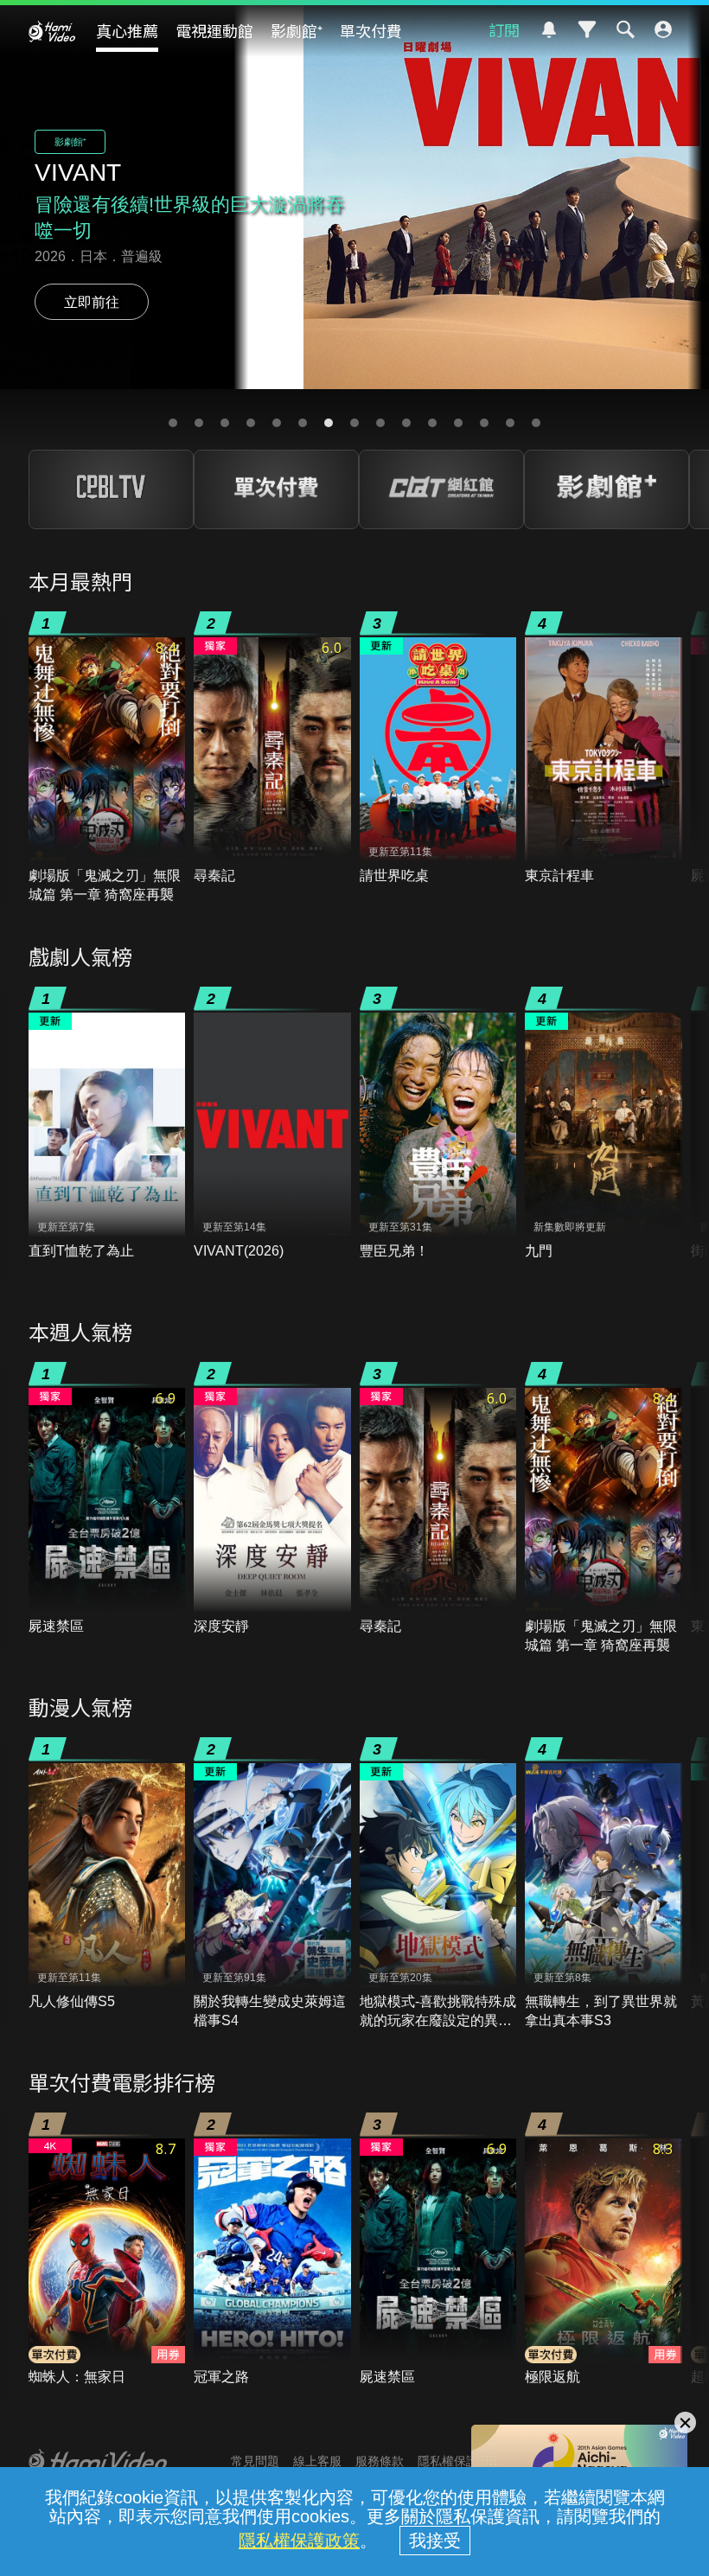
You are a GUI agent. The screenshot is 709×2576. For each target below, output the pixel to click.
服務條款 (380, 2461)
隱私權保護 (448, 2461)
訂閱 (504, 29)
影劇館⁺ (297, 30)
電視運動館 (214, 30)
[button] (173, 423)
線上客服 (317, 2461)
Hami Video (52, 31)
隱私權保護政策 (299, 2541)
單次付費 (371, 30)
